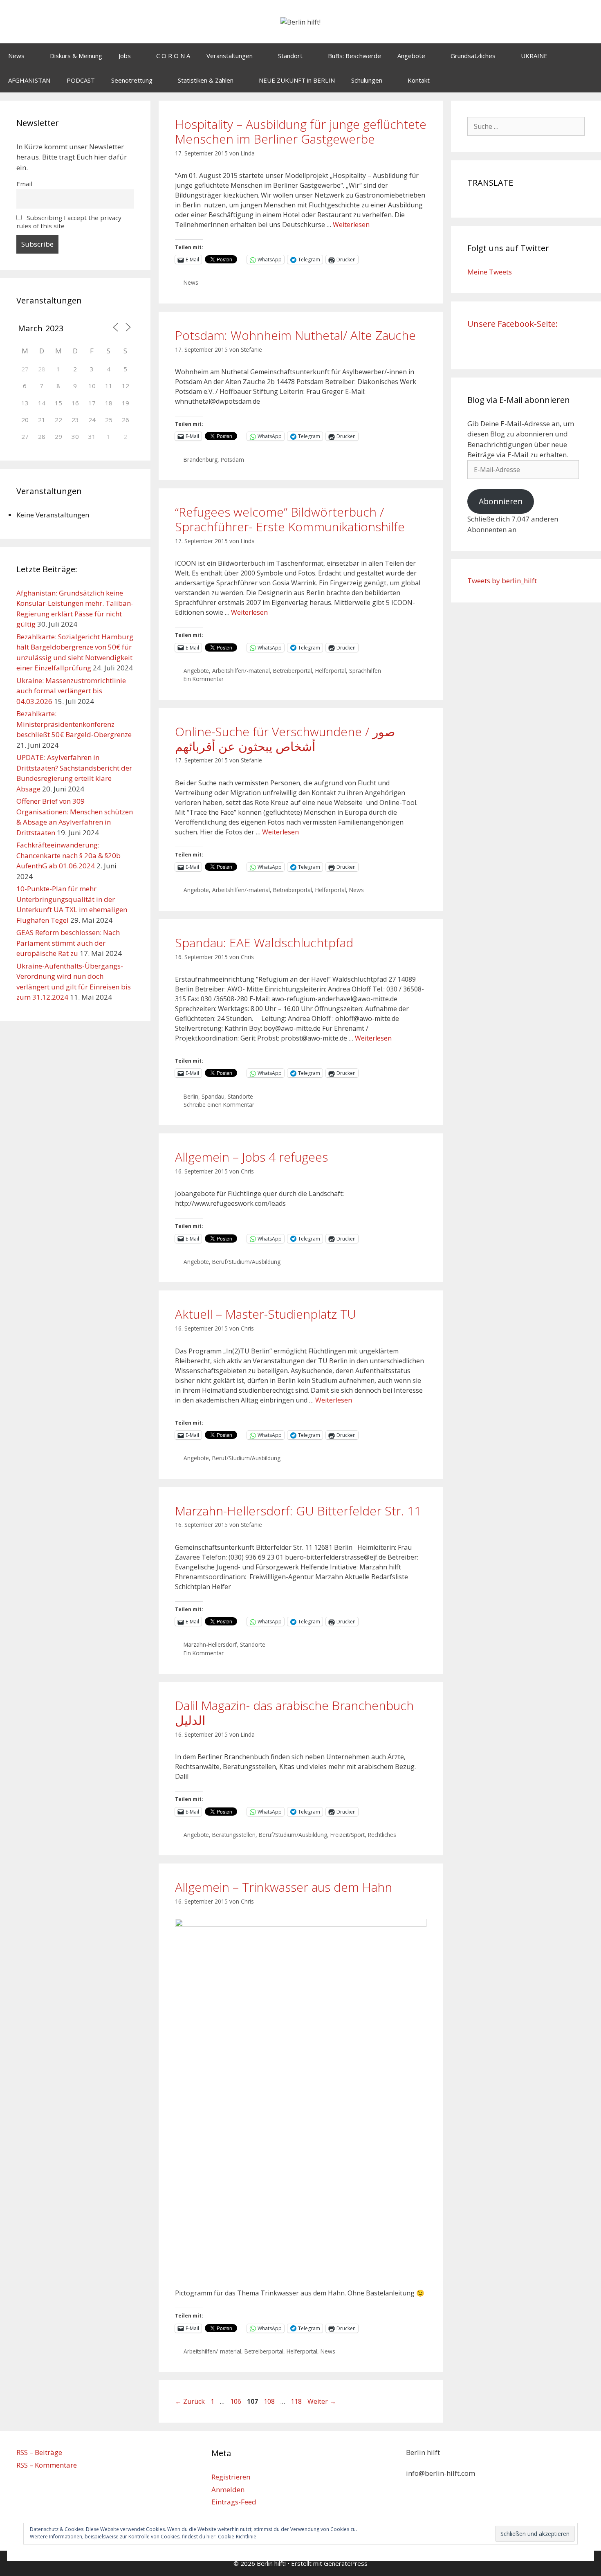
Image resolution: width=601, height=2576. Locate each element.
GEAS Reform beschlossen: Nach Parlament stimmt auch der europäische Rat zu (68, 943)
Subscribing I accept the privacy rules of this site (69, 222)
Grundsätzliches (473, 56)
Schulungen (367, 80)
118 (297, 2401)
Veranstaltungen (230, 56)
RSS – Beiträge (39, 2452)
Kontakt (419, 80)
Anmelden (228, 2489)
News (16, 56)
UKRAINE (534, 56)
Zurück (190, 2401)
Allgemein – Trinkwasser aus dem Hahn (284, 1887)
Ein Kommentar (204, 679)
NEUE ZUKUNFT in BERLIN (297, 80)
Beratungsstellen (234, 1835)
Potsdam (232, 460)
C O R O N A (173, 56)
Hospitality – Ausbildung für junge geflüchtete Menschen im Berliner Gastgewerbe (301, 131)
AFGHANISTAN (29, 80)
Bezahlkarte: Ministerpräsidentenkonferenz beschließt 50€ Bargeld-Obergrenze (74, 724)
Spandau (213, 1096)
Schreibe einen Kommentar (219, 1105)
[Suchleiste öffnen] (589, 80)
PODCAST (81, 80)
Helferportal (331, 671)
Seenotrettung (132, 80)
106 (237, 2401)
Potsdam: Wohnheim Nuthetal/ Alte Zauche (295, 335)
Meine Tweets (490, 272)
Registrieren (231, 2477)
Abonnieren (501, 501)
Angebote (411, 56)
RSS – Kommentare (47, 2465)
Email (24, 184)
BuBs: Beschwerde (354, 56)
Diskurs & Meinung (76, 56)
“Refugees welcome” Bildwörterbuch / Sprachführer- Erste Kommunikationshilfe (290, 519)
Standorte (240, 1096)
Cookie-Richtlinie (237, 2537)
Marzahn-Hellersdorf (210, 1644)
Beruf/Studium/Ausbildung (246, 1262)
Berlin (191, 1096)
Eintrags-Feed (234, 2502)
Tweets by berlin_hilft (502, 581)
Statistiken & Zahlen (206, 80)
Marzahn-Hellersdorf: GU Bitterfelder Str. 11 (298, 1511)
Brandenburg (201, 460)
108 (270, 2401)
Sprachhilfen (365, 671)
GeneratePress (346, 2563)
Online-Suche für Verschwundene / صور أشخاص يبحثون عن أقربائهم (285, 739)
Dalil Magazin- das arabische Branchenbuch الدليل (294, 1713)
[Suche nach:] (526, 126)
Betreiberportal (293, 671)
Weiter (322, 2401)
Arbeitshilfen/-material (241, 671)
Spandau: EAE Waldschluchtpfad (264, 943)
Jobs (125, 56)
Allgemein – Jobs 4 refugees (251, 1157)
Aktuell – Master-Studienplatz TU (266, 1314)
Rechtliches (382, 1835)
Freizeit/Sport (348, 1835)
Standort (290, 56)
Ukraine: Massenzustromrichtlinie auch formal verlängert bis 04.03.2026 (71, 691)
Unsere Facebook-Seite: (512, 324)
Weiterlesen (351, 225)
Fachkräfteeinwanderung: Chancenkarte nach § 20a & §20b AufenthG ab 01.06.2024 (68, 855)
